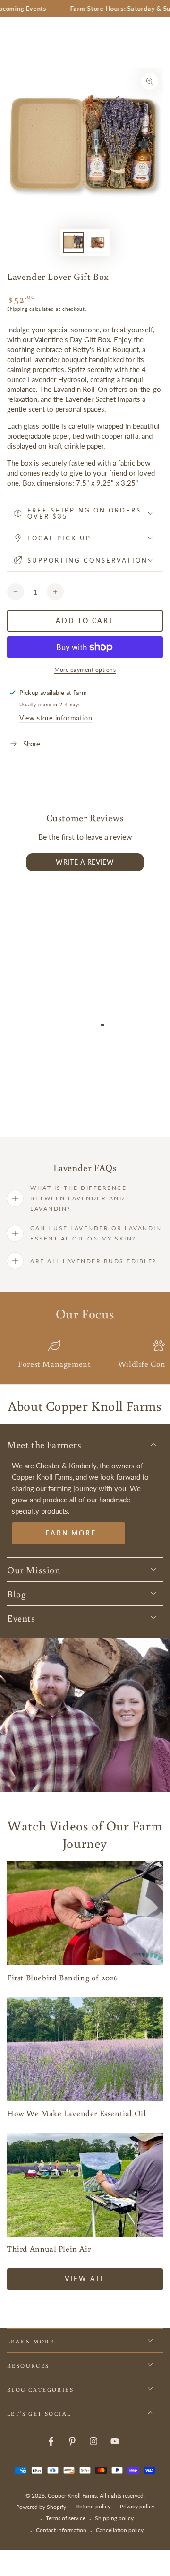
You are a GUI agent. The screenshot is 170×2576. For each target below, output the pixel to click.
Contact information (61, 2530)
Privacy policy (137, 2506)
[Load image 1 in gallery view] (73, 242)
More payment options (85, 670)
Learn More (69, 1533)
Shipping (17, 309)
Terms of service (66, 2518)
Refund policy (93, 2506)
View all (85, 2278)
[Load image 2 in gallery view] (97, 242)
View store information (56, 718)
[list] (85, 1355)
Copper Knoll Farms (72, 2495)
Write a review (85, 862)
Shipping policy (114, 2518)
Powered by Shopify (41, 2507)
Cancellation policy (120, 2530)
